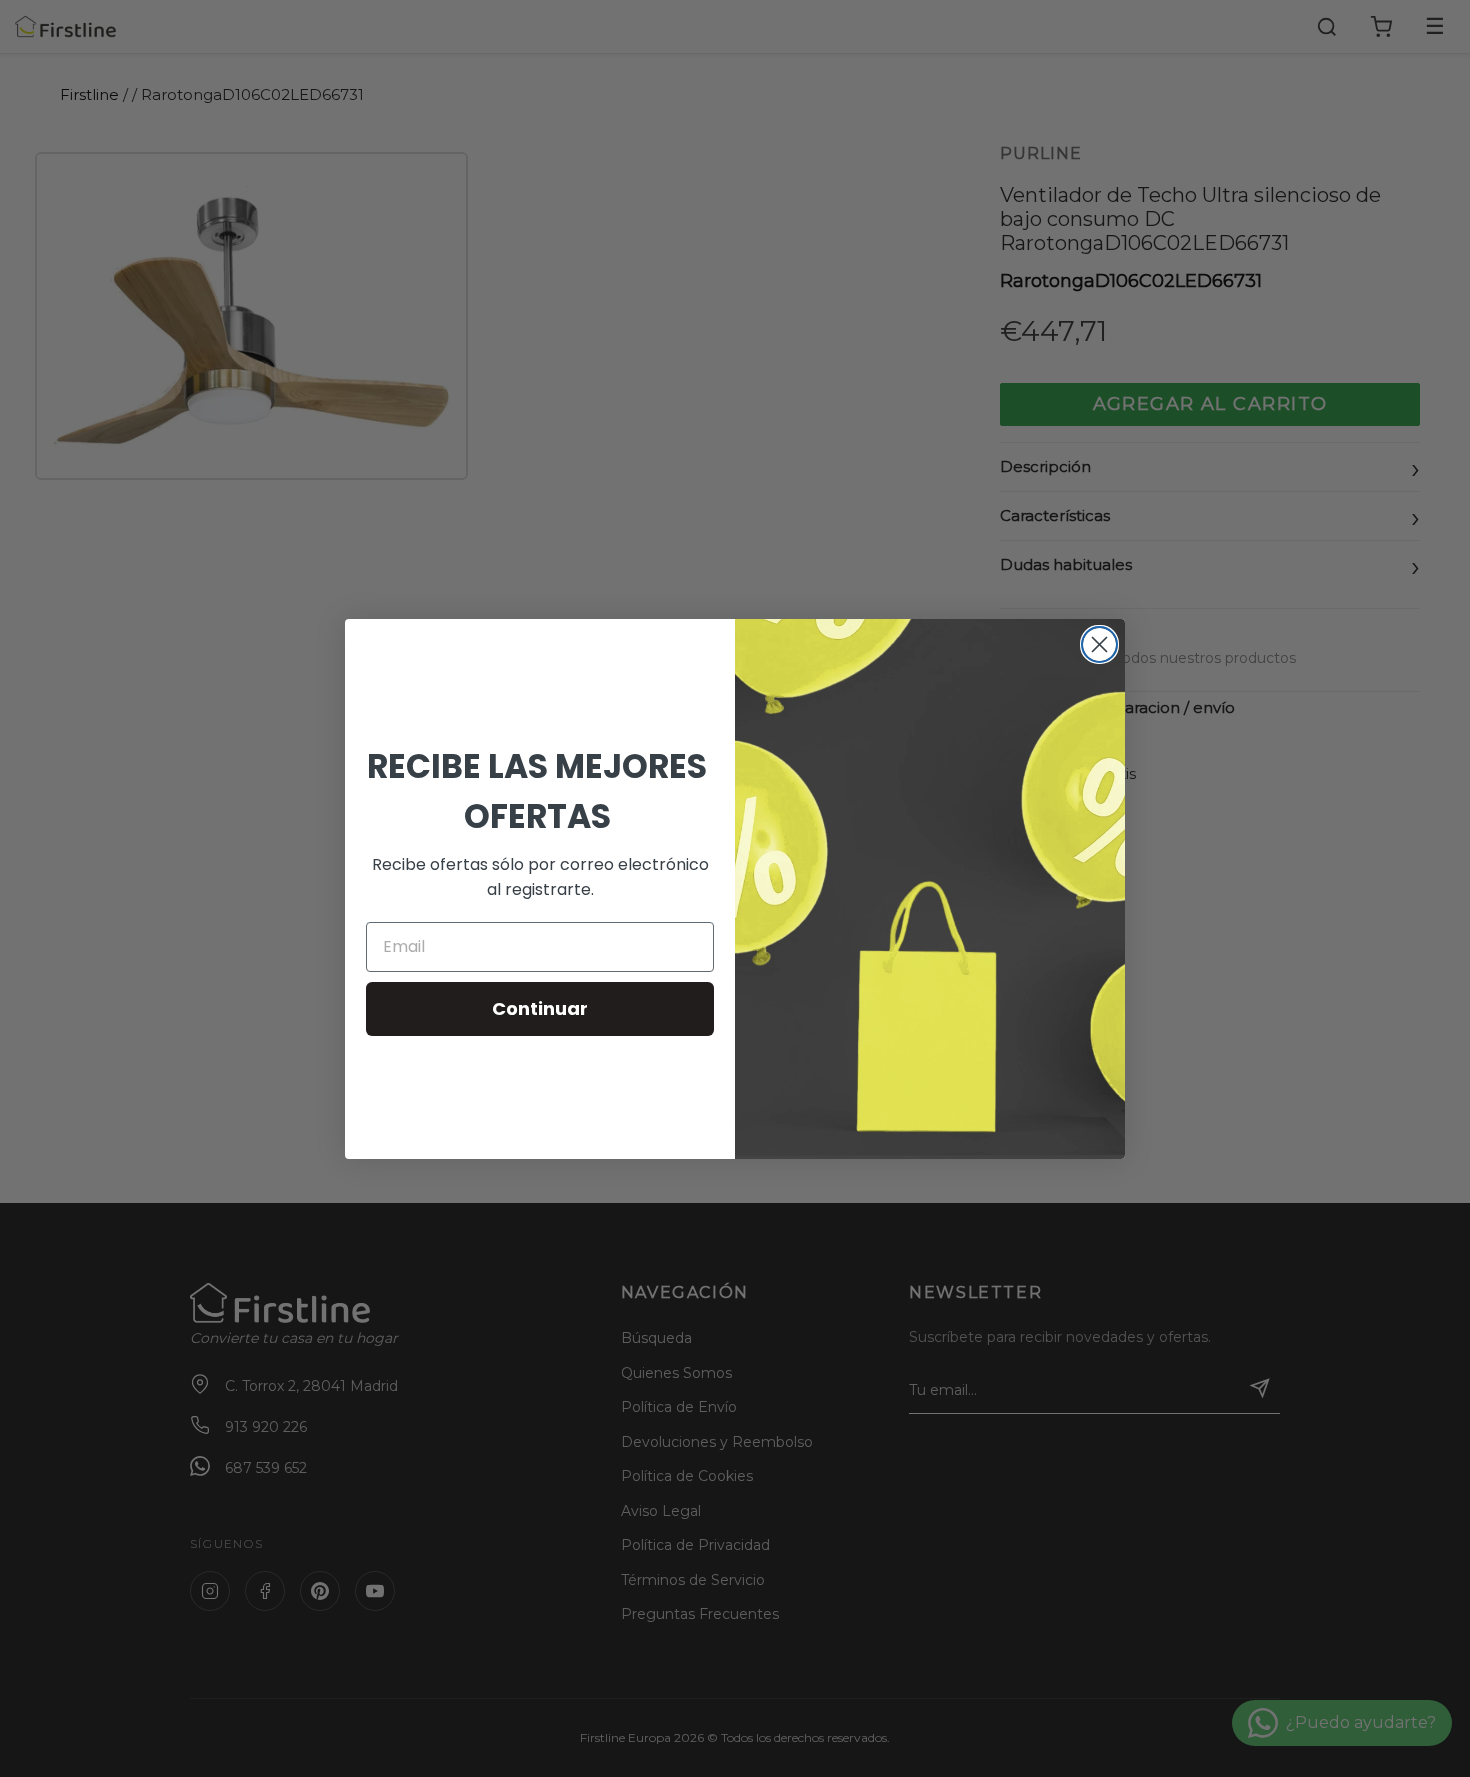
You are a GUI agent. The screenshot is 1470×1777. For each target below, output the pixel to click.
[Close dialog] (1099, 644)
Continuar (540, 1008)
